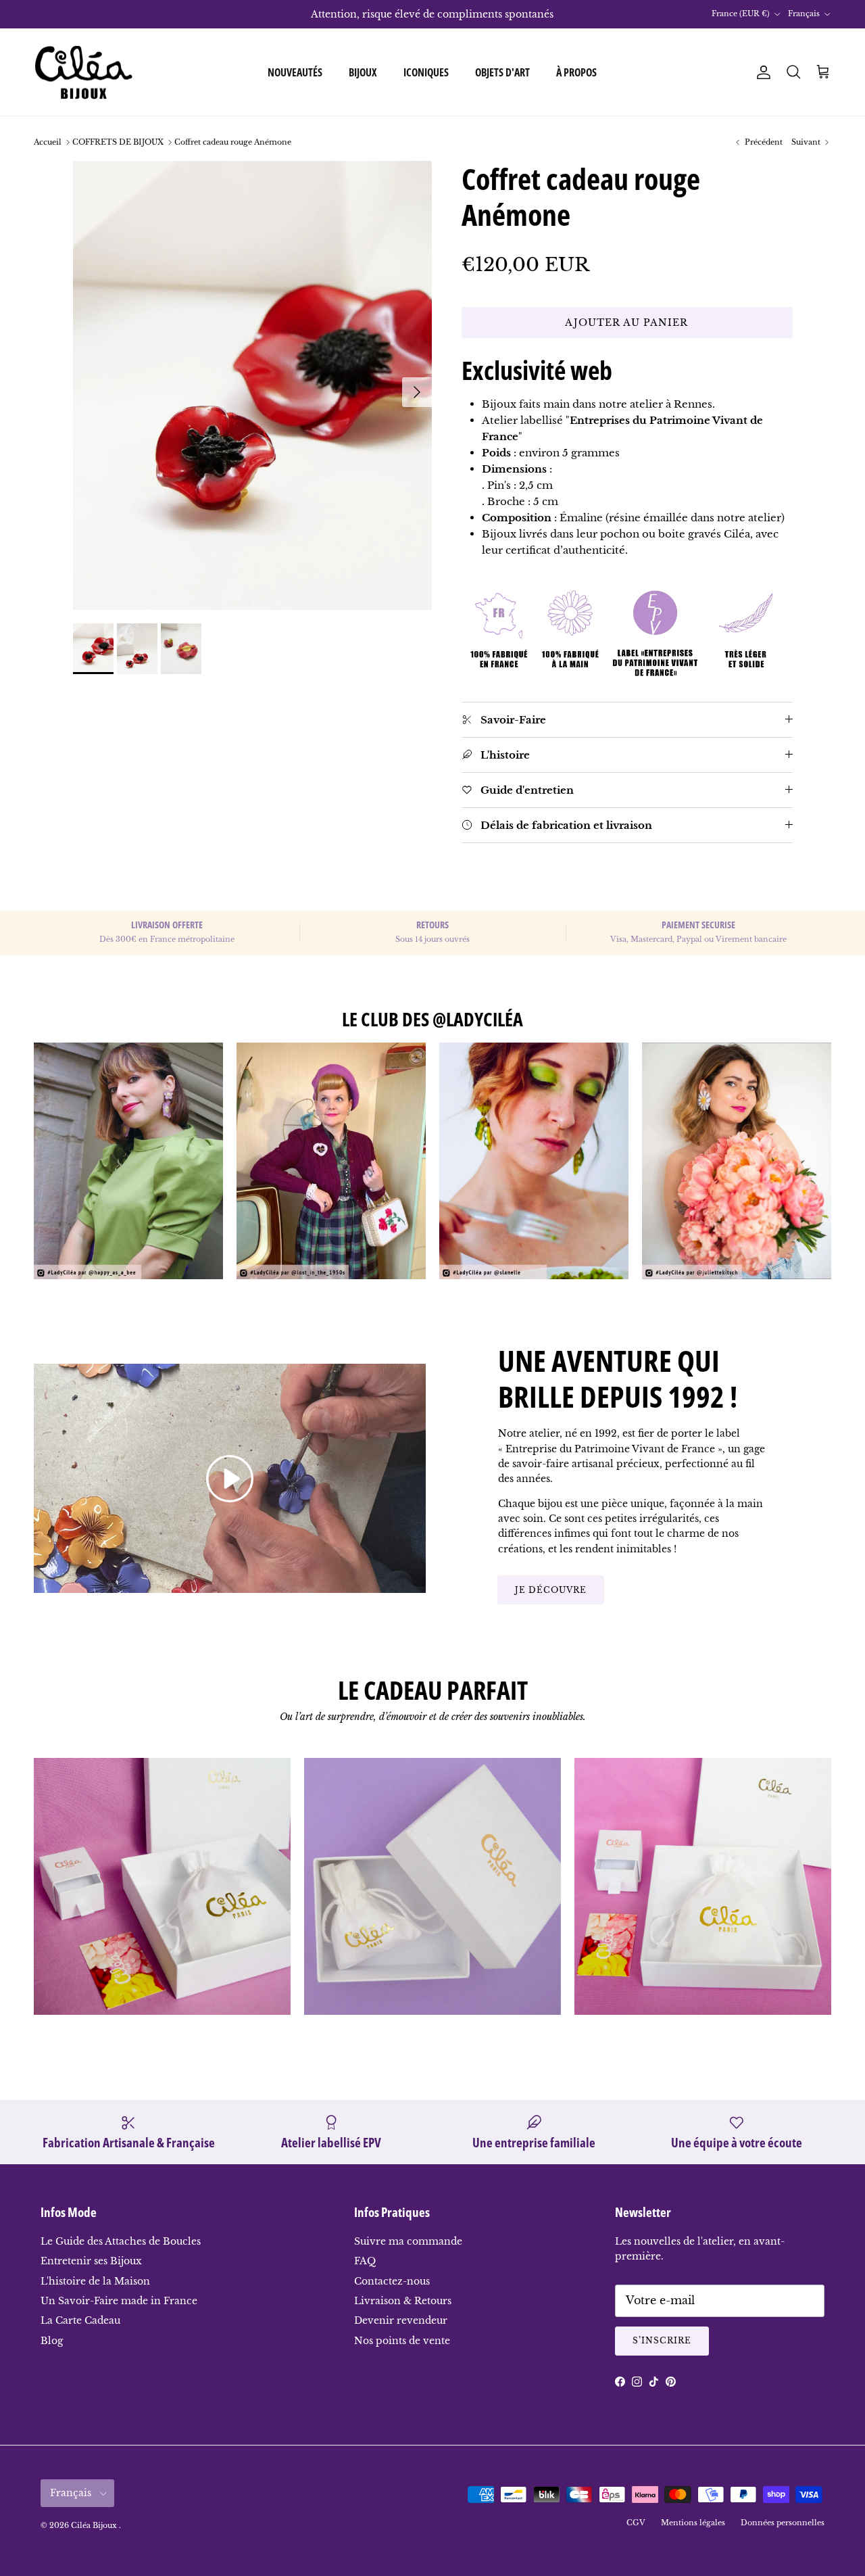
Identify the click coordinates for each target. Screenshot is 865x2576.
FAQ (365, 2261)
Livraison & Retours (403, 2301)
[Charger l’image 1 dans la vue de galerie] (252, 385)
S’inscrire (662, 2340)
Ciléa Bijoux (95, 2525)
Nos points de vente (402, 2341)
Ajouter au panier (626, 323)
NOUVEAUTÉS (295, 72)
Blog (52, 2341)
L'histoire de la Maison (95, 2281)
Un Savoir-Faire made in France (119, 2301)
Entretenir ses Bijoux (91, 2261)
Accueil (48, 142)
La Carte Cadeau (80, 2320)
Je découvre (551, 1590)
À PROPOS (576, 72)
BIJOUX (363, 72)
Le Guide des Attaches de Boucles (121, 2241)
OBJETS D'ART (502, 72)
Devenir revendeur (401, 2320)
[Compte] (761, 72)
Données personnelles (783, 2523)
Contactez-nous (392, 2281)
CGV (636, 2523)
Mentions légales (693, 2523)
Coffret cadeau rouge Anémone (233, 142)
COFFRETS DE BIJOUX (118, 142)
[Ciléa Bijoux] (84, 72)
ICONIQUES (426, 72)
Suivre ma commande (408, 2241)
